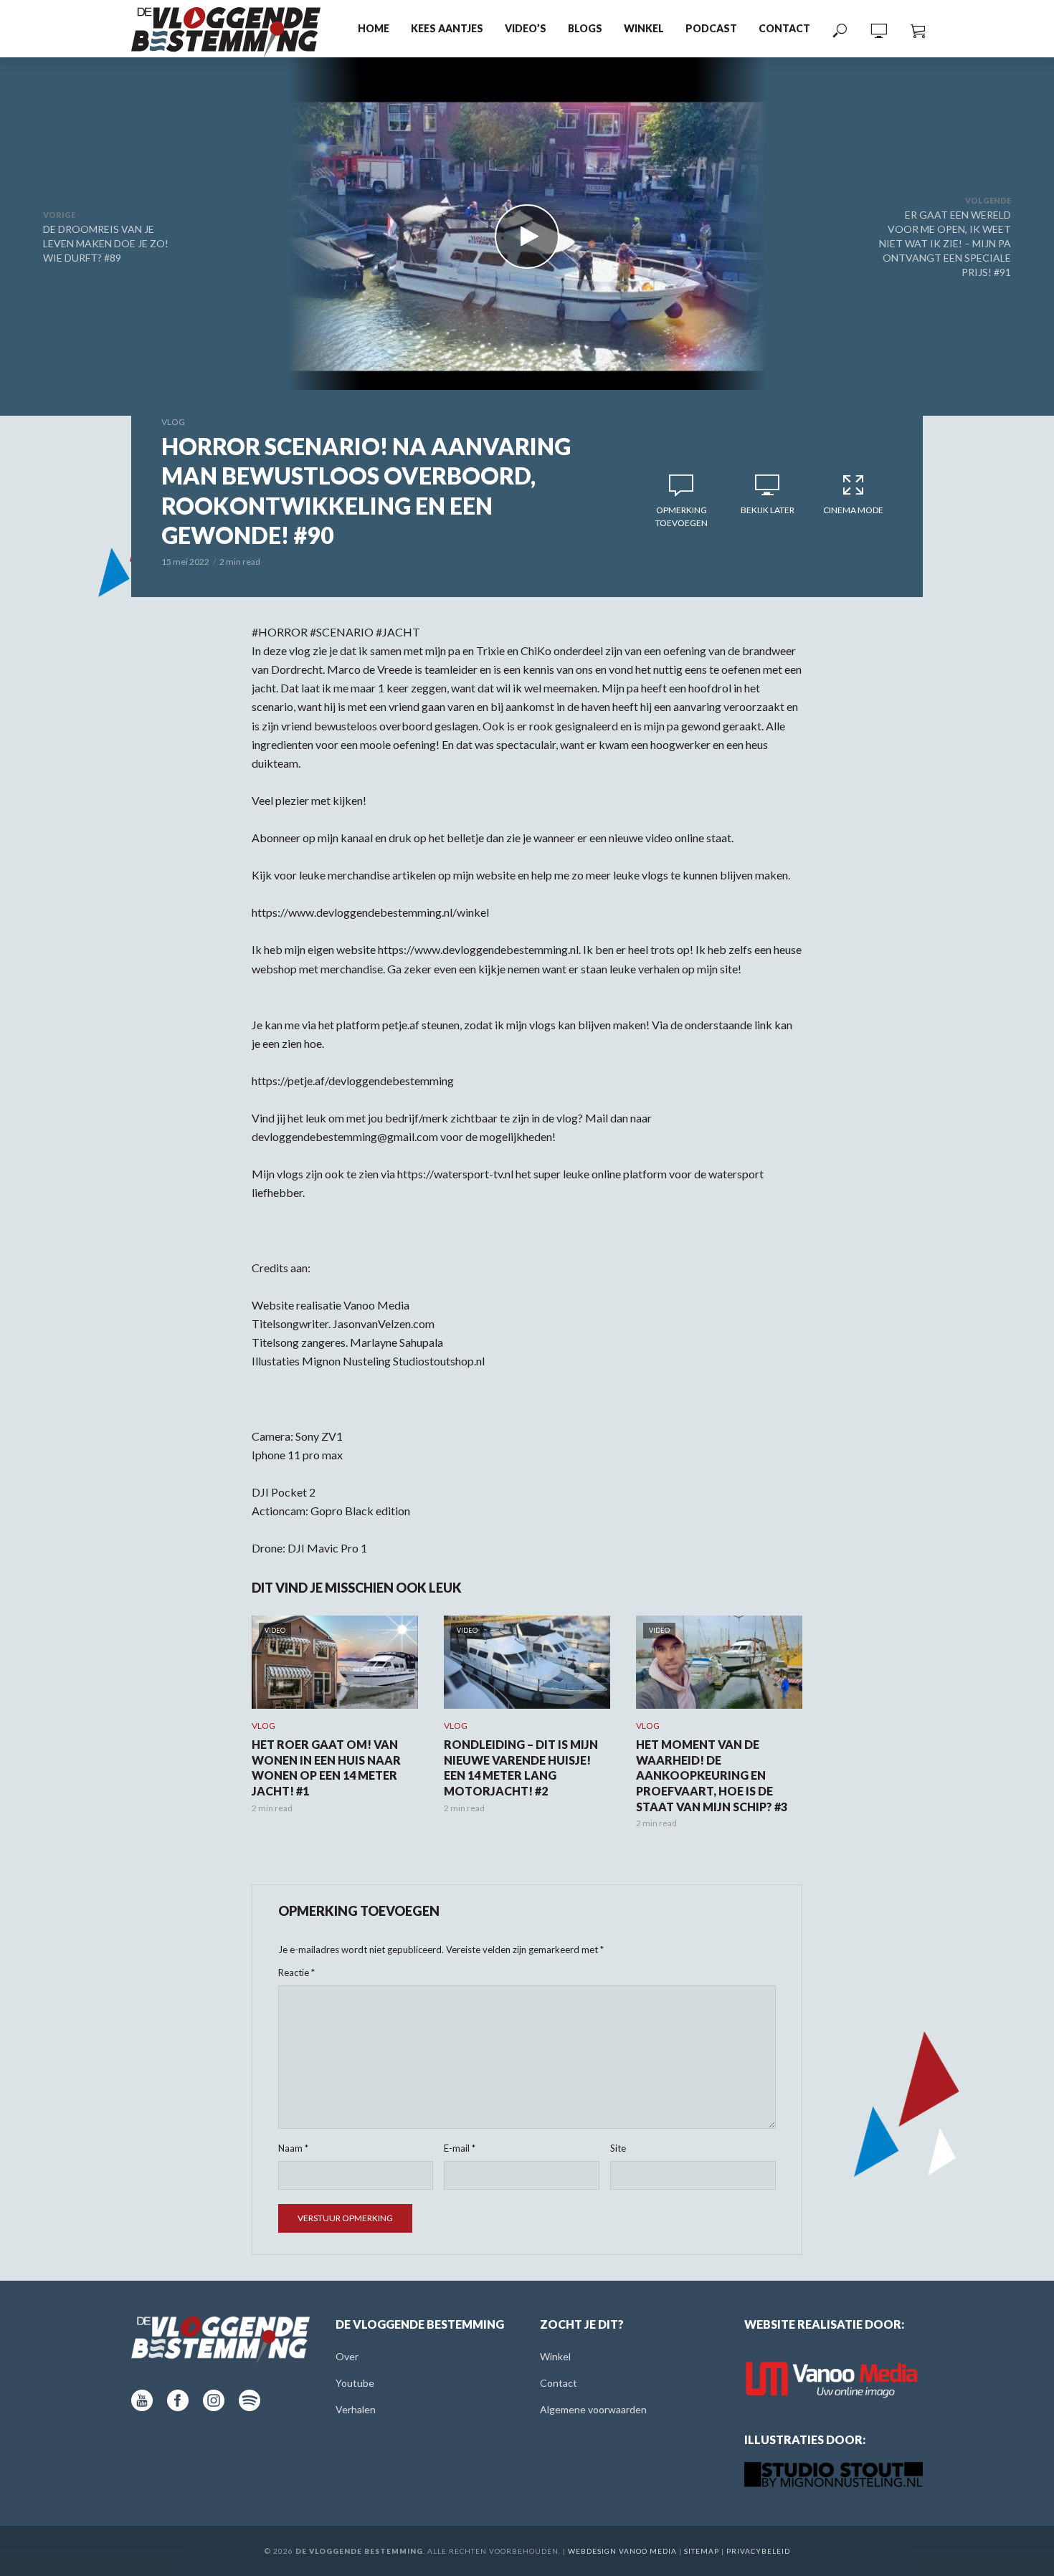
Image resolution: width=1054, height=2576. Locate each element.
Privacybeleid (758, 2551)
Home (374, 28)
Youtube (355, 2383)
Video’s (526, 28)
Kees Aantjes (447, 28)
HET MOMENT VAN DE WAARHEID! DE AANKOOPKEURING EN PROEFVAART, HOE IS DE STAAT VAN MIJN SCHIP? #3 (712, 1775)
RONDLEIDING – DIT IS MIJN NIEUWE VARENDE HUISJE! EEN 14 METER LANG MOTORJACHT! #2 (521, 1768)
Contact (784, 28)
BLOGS (585, 28)
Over (347, 2356)
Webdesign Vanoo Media (622, 2551)
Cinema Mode (853, 510)
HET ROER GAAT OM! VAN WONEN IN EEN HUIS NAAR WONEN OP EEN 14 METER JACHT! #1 (326, 1768)
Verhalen (356, 2409)
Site (618, 2148)
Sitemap (702, 2551)
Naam (293, 2148)
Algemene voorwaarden (593, 2409)
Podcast (711, 28)
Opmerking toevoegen (682, 516)
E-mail (460, 2148)
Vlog (173, 422)
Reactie (296, 1972)
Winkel (644, 28)
